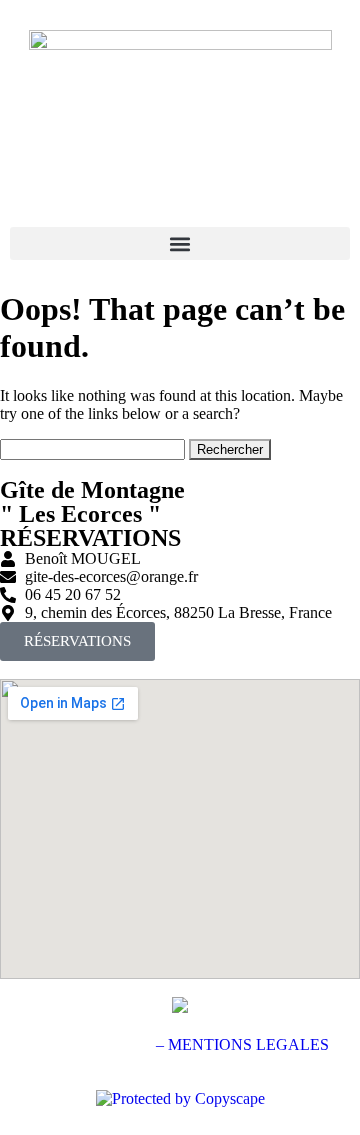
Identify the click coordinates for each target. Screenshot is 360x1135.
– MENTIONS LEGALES (242, 1044)
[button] (180, 243)
